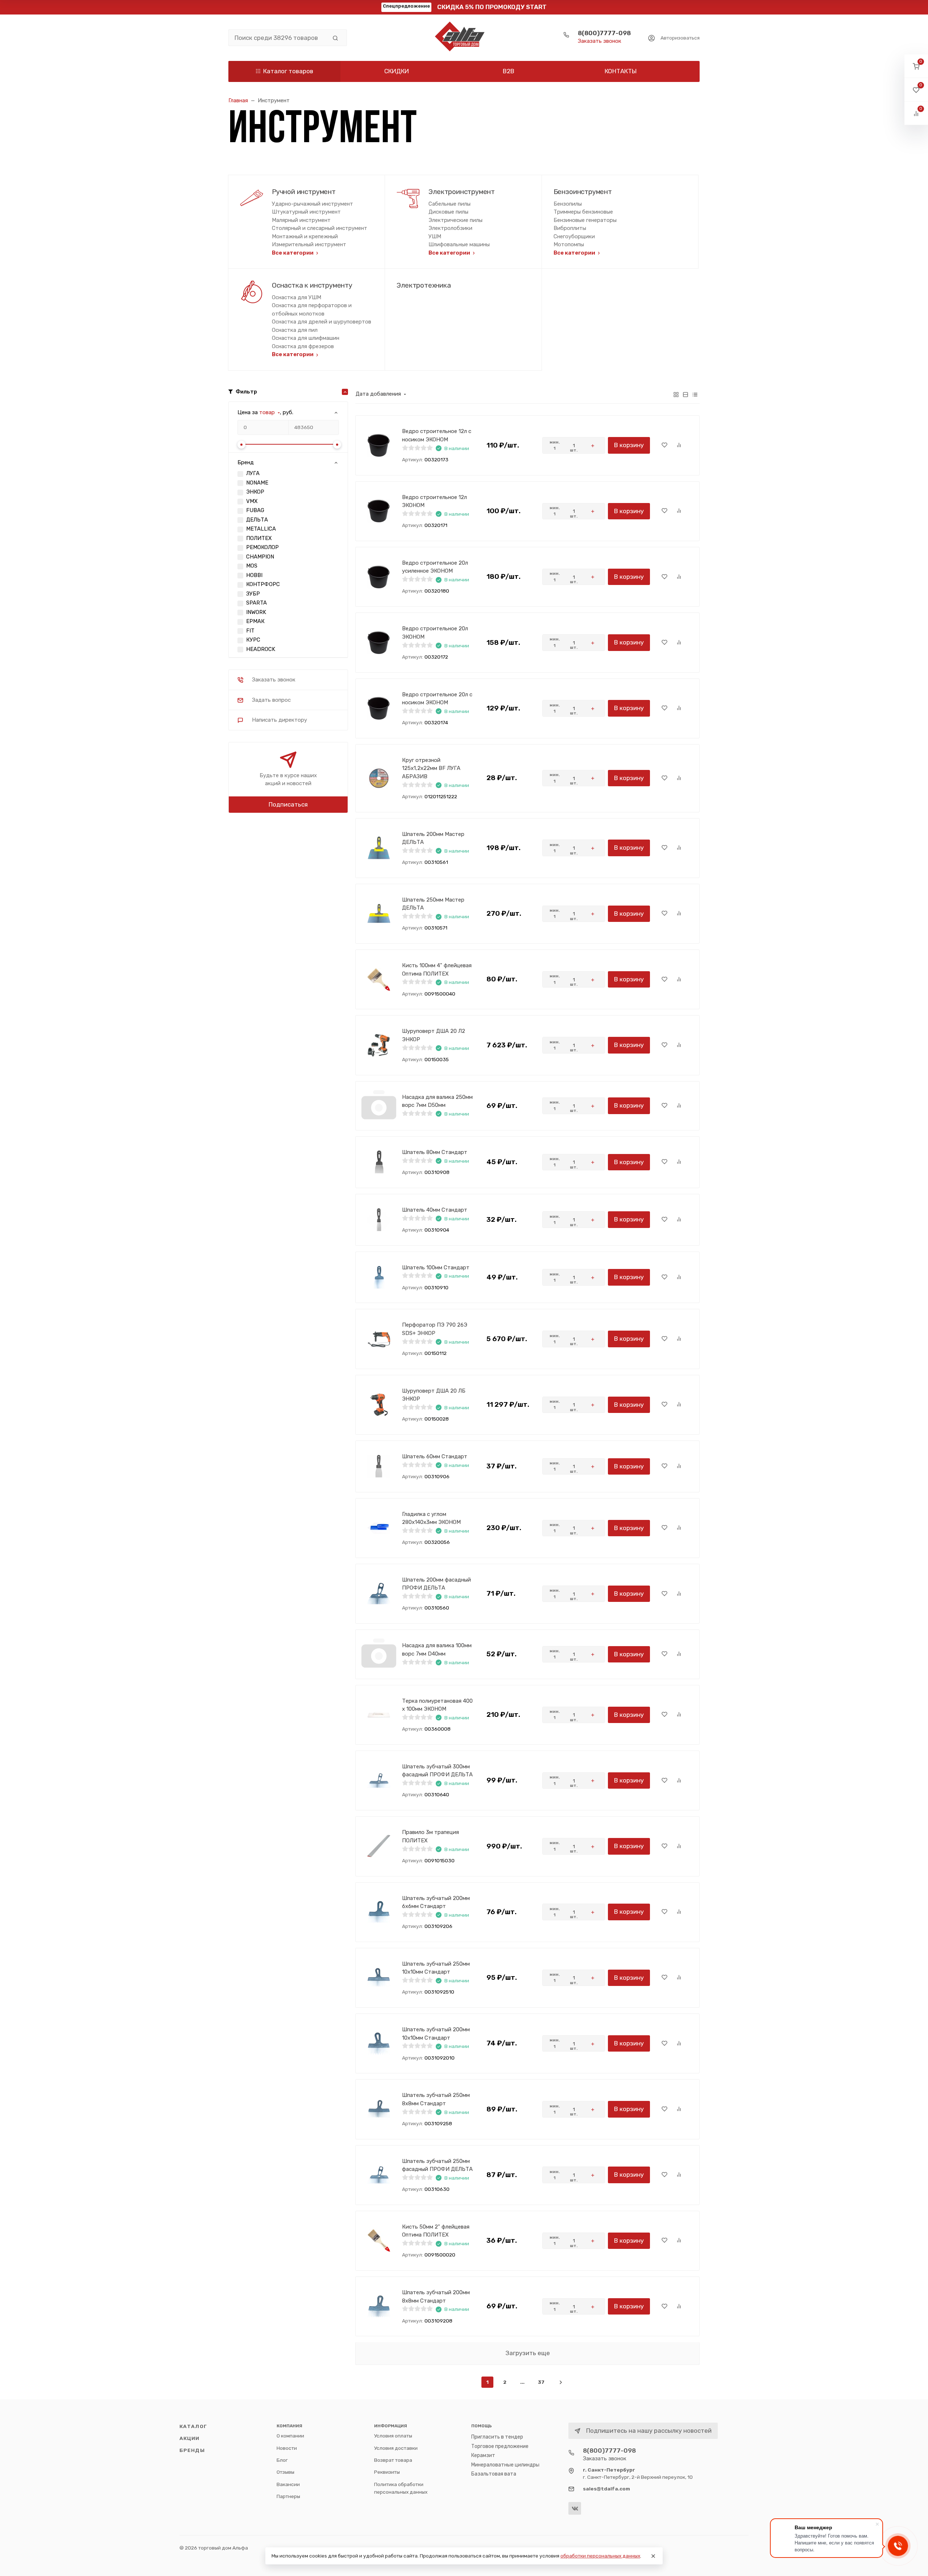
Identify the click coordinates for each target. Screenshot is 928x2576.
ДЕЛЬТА (257, 520)
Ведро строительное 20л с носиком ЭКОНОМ (437, 699)
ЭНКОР (255, 492)
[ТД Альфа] (464, 38)
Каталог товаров (288, 71)
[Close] (653, 2556)
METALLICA (261, 529)
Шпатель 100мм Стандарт (436, 1268)
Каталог (193, 2426)
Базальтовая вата (494, 2474)
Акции (190, 2438)
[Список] (685, 394)
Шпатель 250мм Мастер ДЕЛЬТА (433, 904)
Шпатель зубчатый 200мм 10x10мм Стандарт (436, 2034)
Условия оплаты (393, 2436)
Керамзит (483, 2455)
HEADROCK (261, 649)
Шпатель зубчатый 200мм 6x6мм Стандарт (436, 1902)
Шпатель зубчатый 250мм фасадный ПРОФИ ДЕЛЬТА (437, 2165)
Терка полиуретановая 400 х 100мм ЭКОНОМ (437, 1705)
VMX (252, 501)
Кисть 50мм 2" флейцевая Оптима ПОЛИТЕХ (436, 2231)
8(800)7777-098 (604, 33)
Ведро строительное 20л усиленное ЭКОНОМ (435, 567)
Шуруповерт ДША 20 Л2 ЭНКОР (434, 1035)
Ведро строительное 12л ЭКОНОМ (434, 501)
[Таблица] (695, 394)
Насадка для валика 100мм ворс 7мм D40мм (437, 1650)
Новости (287, 2448)
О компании (290, 2436)
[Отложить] (664, 445)
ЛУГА (253, 473)
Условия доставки (396, 2448)
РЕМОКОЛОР (262, 547)
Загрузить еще (528, 2353)
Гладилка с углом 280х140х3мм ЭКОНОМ (431, 1518)
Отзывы (285, 2472)
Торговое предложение (500, 2446)
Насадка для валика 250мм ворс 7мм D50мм (437, 1101)
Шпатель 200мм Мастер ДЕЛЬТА (433, 838)
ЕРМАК (255, 621)
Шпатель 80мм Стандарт (435, 1152)
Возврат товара (393, 2460)
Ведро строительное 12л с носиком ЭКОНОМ (437, 435)
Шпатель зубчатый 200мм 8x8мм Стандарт (436, 2297)
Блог (282, 2460)
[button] (916, 66)
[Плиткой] (676, 394)
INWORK (256, 612)
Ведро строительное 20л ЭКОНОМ (435, 633)
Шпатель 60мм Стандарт (435, 1456)
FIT (250, 631)
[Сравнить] (679, 445)
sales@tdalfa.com (606, 2489)
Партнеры (288, 2496)
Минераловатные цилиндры (505, 2465)
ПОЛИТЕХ (259, 538)
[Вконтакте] (575, 2508)
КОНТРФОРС (263, 584)
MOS (252, 566)
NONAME (257, 483)
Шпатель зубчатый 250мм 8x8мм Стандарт (436, 2099)
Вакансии (288, 2484)
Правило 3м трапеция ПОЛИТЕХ (430, 1836)
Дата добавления (378, 394)
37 (541, 2382)
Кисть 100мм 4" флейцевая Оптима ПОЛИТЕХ (437, 970)
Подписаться (288, 804)
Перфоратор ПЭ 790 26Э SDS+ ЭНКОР (435, 1329)
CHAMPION (260, 557)
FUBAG (255, 510)
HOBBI (254, 575)
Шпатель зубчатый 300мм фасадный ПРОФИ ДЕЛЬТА (437, 1771)
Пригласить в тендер (497, 2437)
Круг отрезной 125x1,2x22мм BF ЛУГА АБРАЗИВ (431, 768)
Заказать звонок (600, 41)
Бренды (192, 2450)
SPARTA (256, 603)
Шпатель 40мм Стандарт (435, 1210)
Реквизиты (387, 2472)
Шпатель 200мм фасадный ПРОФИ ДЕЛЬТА (436, 1584)
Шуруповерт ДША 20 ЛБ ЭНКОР (434, 1395)
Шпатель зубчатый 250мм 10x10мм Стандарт (436, 1968)
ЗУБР (253, 594)
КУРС (253, 640)
